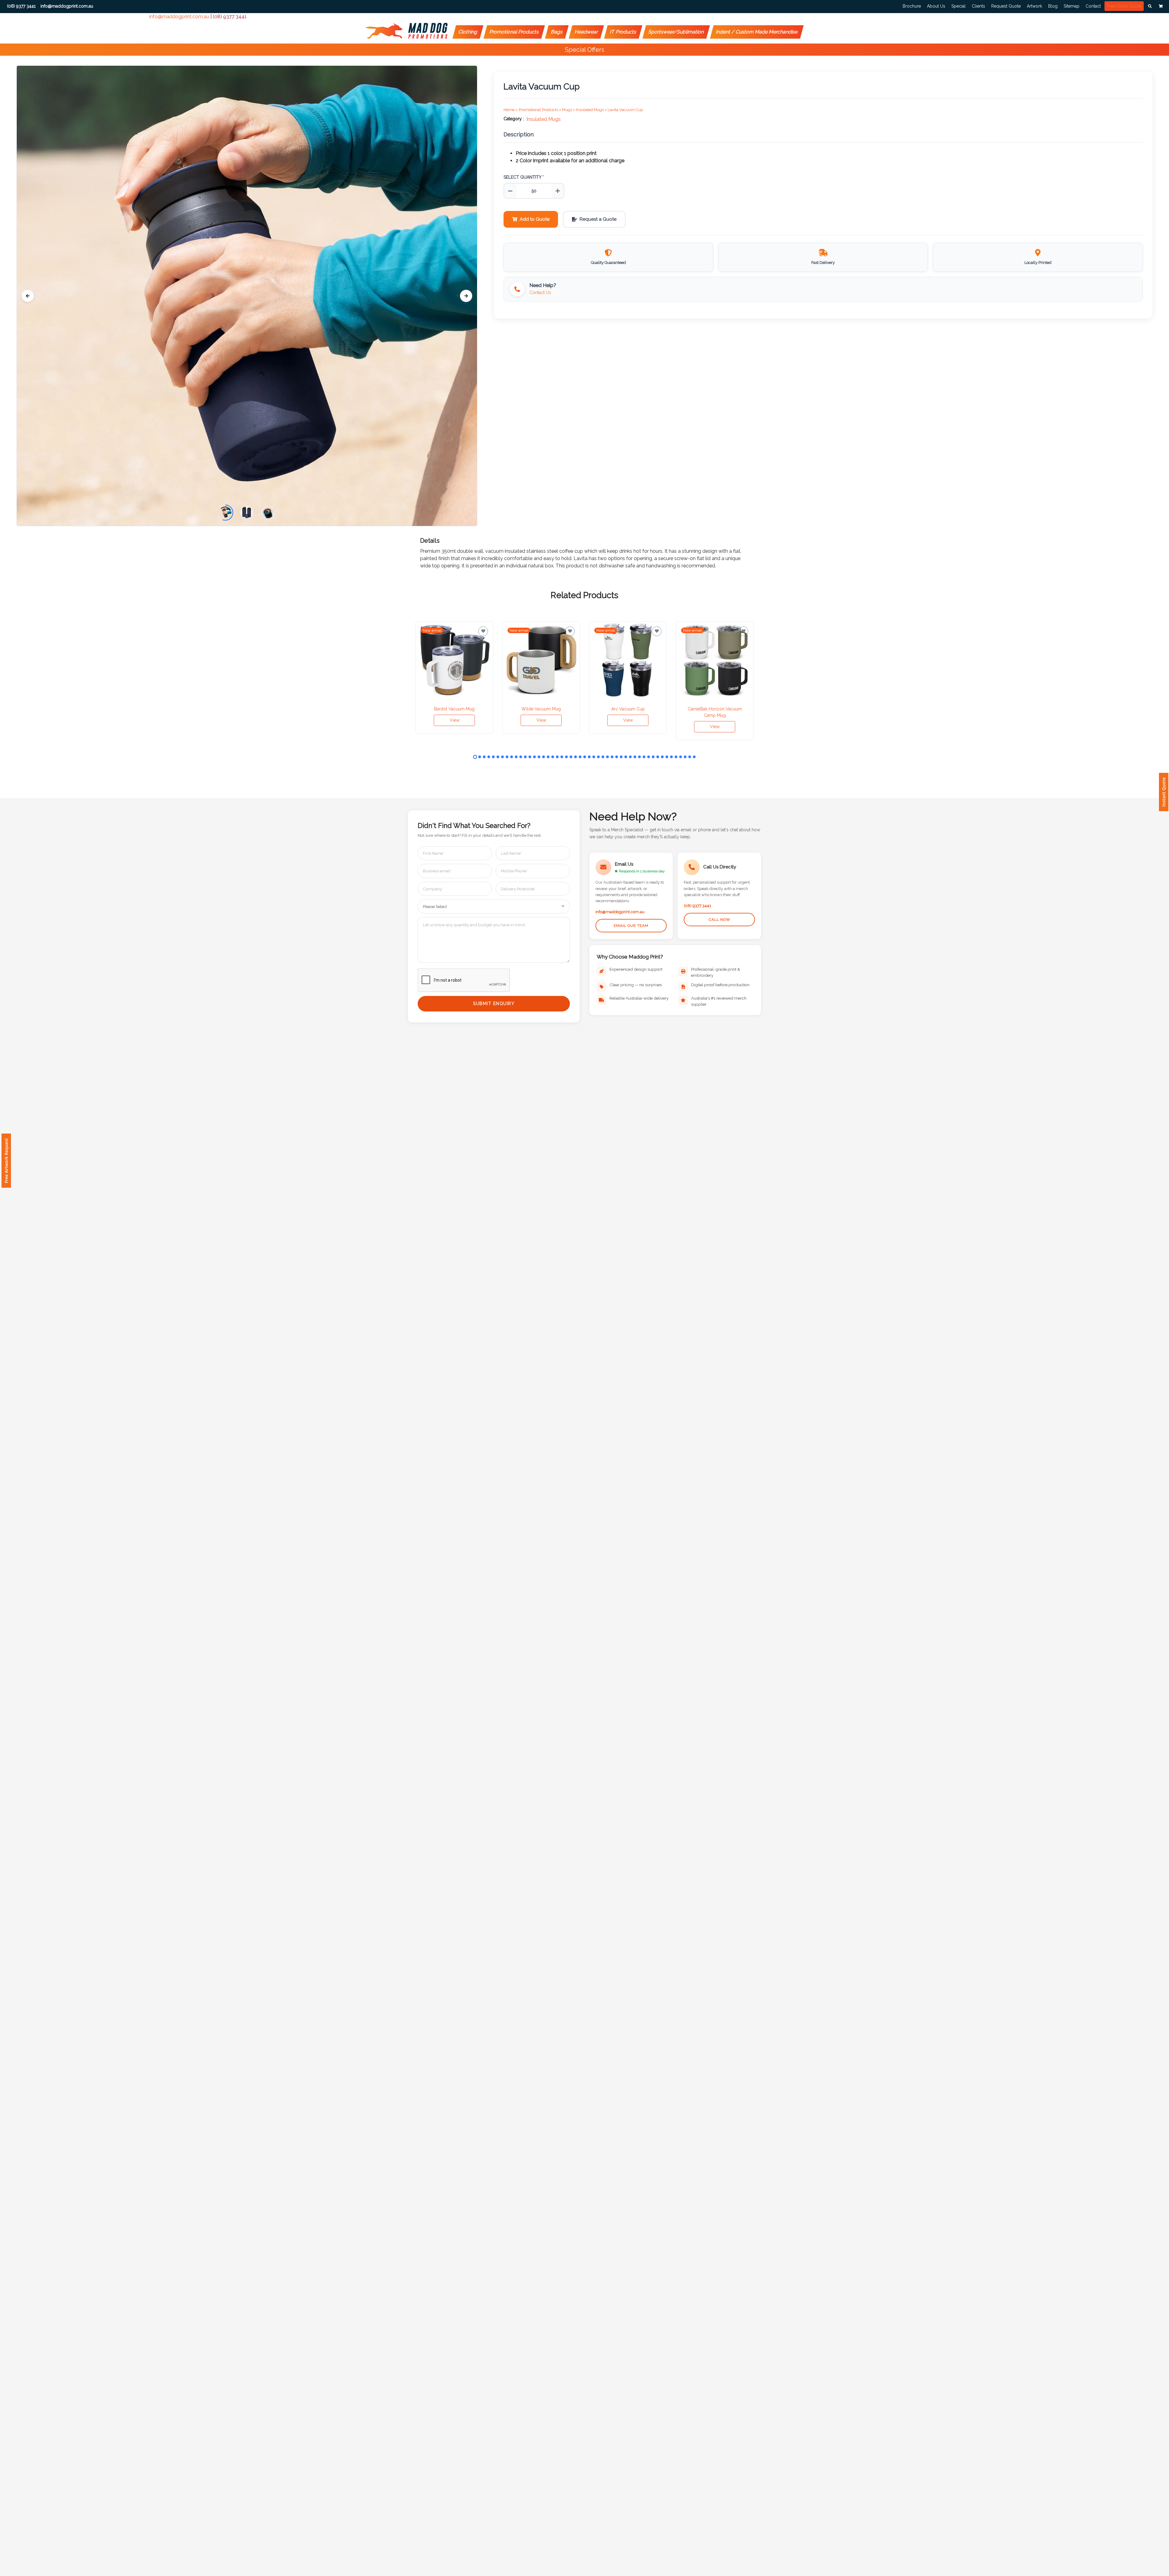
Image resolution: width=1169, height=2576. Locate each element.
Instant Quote (1164, 792)
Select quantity (524, 177)
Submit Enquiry (494, 1004)
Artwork (1034, 6)
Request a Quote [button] (598, 219)
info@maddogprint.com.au (179, 17)
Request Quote (1006, 6)
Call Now (720, 920)
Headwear (586, 32)
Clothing (468, 32)
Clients (978, 6)
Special (958, 6)
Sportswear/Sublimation (676, 32)
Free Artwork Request (6, 1161)
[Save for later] (483, 631)
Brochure (912, 6)
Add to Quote (535, 219)
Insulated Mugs (544, 119)
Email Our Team (631, 926)
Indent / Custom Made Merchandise (757, 32)
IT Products (623, 32)
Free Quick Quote (1124, 6)
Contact (1093, 6)
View (455, 720)
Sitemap (1072, 6)
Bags (557, 32)
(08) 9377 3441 (230, 17)
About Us (936, 6)
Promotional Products (514, 32)
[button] (1150, 6)
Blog (1053, 6)
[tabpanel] (454, 677)
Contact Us (540, 293)
